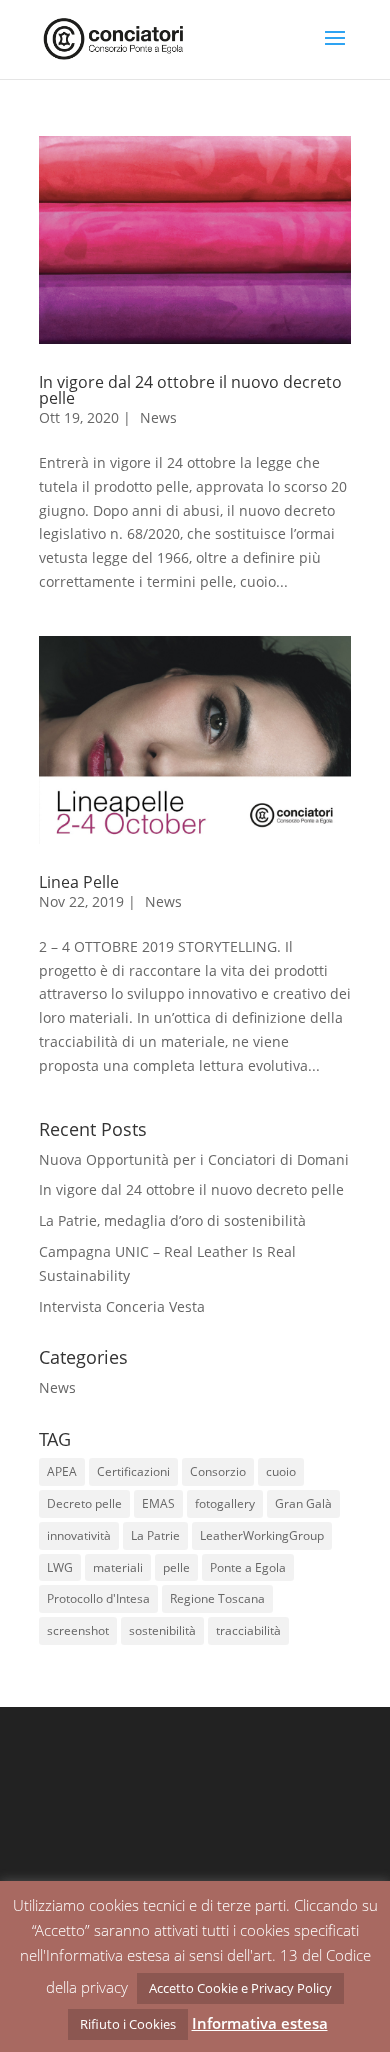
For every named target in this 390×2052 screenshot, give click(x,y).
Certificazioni (133, 1471)
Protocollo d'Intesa (98, 1598)
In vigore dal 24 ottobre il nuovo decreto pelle (190, 390)
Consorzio (218, 1471)
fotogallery (225, 1503)
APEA (62, 1471)
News (158, 417)
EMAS (158, 1503)
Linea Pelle (79, 882)
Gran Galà (303, 1503)
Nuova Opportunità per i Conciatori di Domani (194, 1159)
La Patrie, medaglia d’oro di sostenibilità (172, 1220)
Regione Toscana (217, 1598)
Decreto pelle (84, 1503)
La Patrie (155, 1535)
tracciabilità (248, 1630)
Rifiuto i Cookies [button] (128, 2024)
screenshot (78, 1630)
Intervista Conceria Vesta (122, 1306)
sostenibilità (162, 1630)
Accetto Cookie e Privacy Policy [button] (240, 1988)
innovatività (79, 1535)
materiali (118, 1567)
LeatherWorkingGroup (262, 1535)
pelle (176, 1567)
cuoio (281, 1471)
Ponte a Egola (248, 1567)
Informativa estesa (260, 2023)
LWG (60, 1567)
